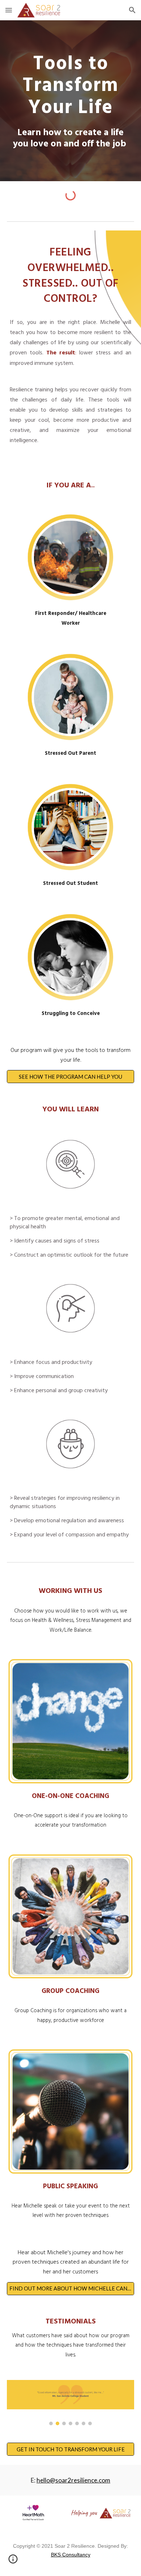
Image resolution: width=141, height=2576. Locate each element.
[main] (70, 101)
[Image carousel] (70, 2403)
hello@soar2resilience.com (73, 2480)
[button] (9, 10)
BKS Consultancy (71, 2555)
